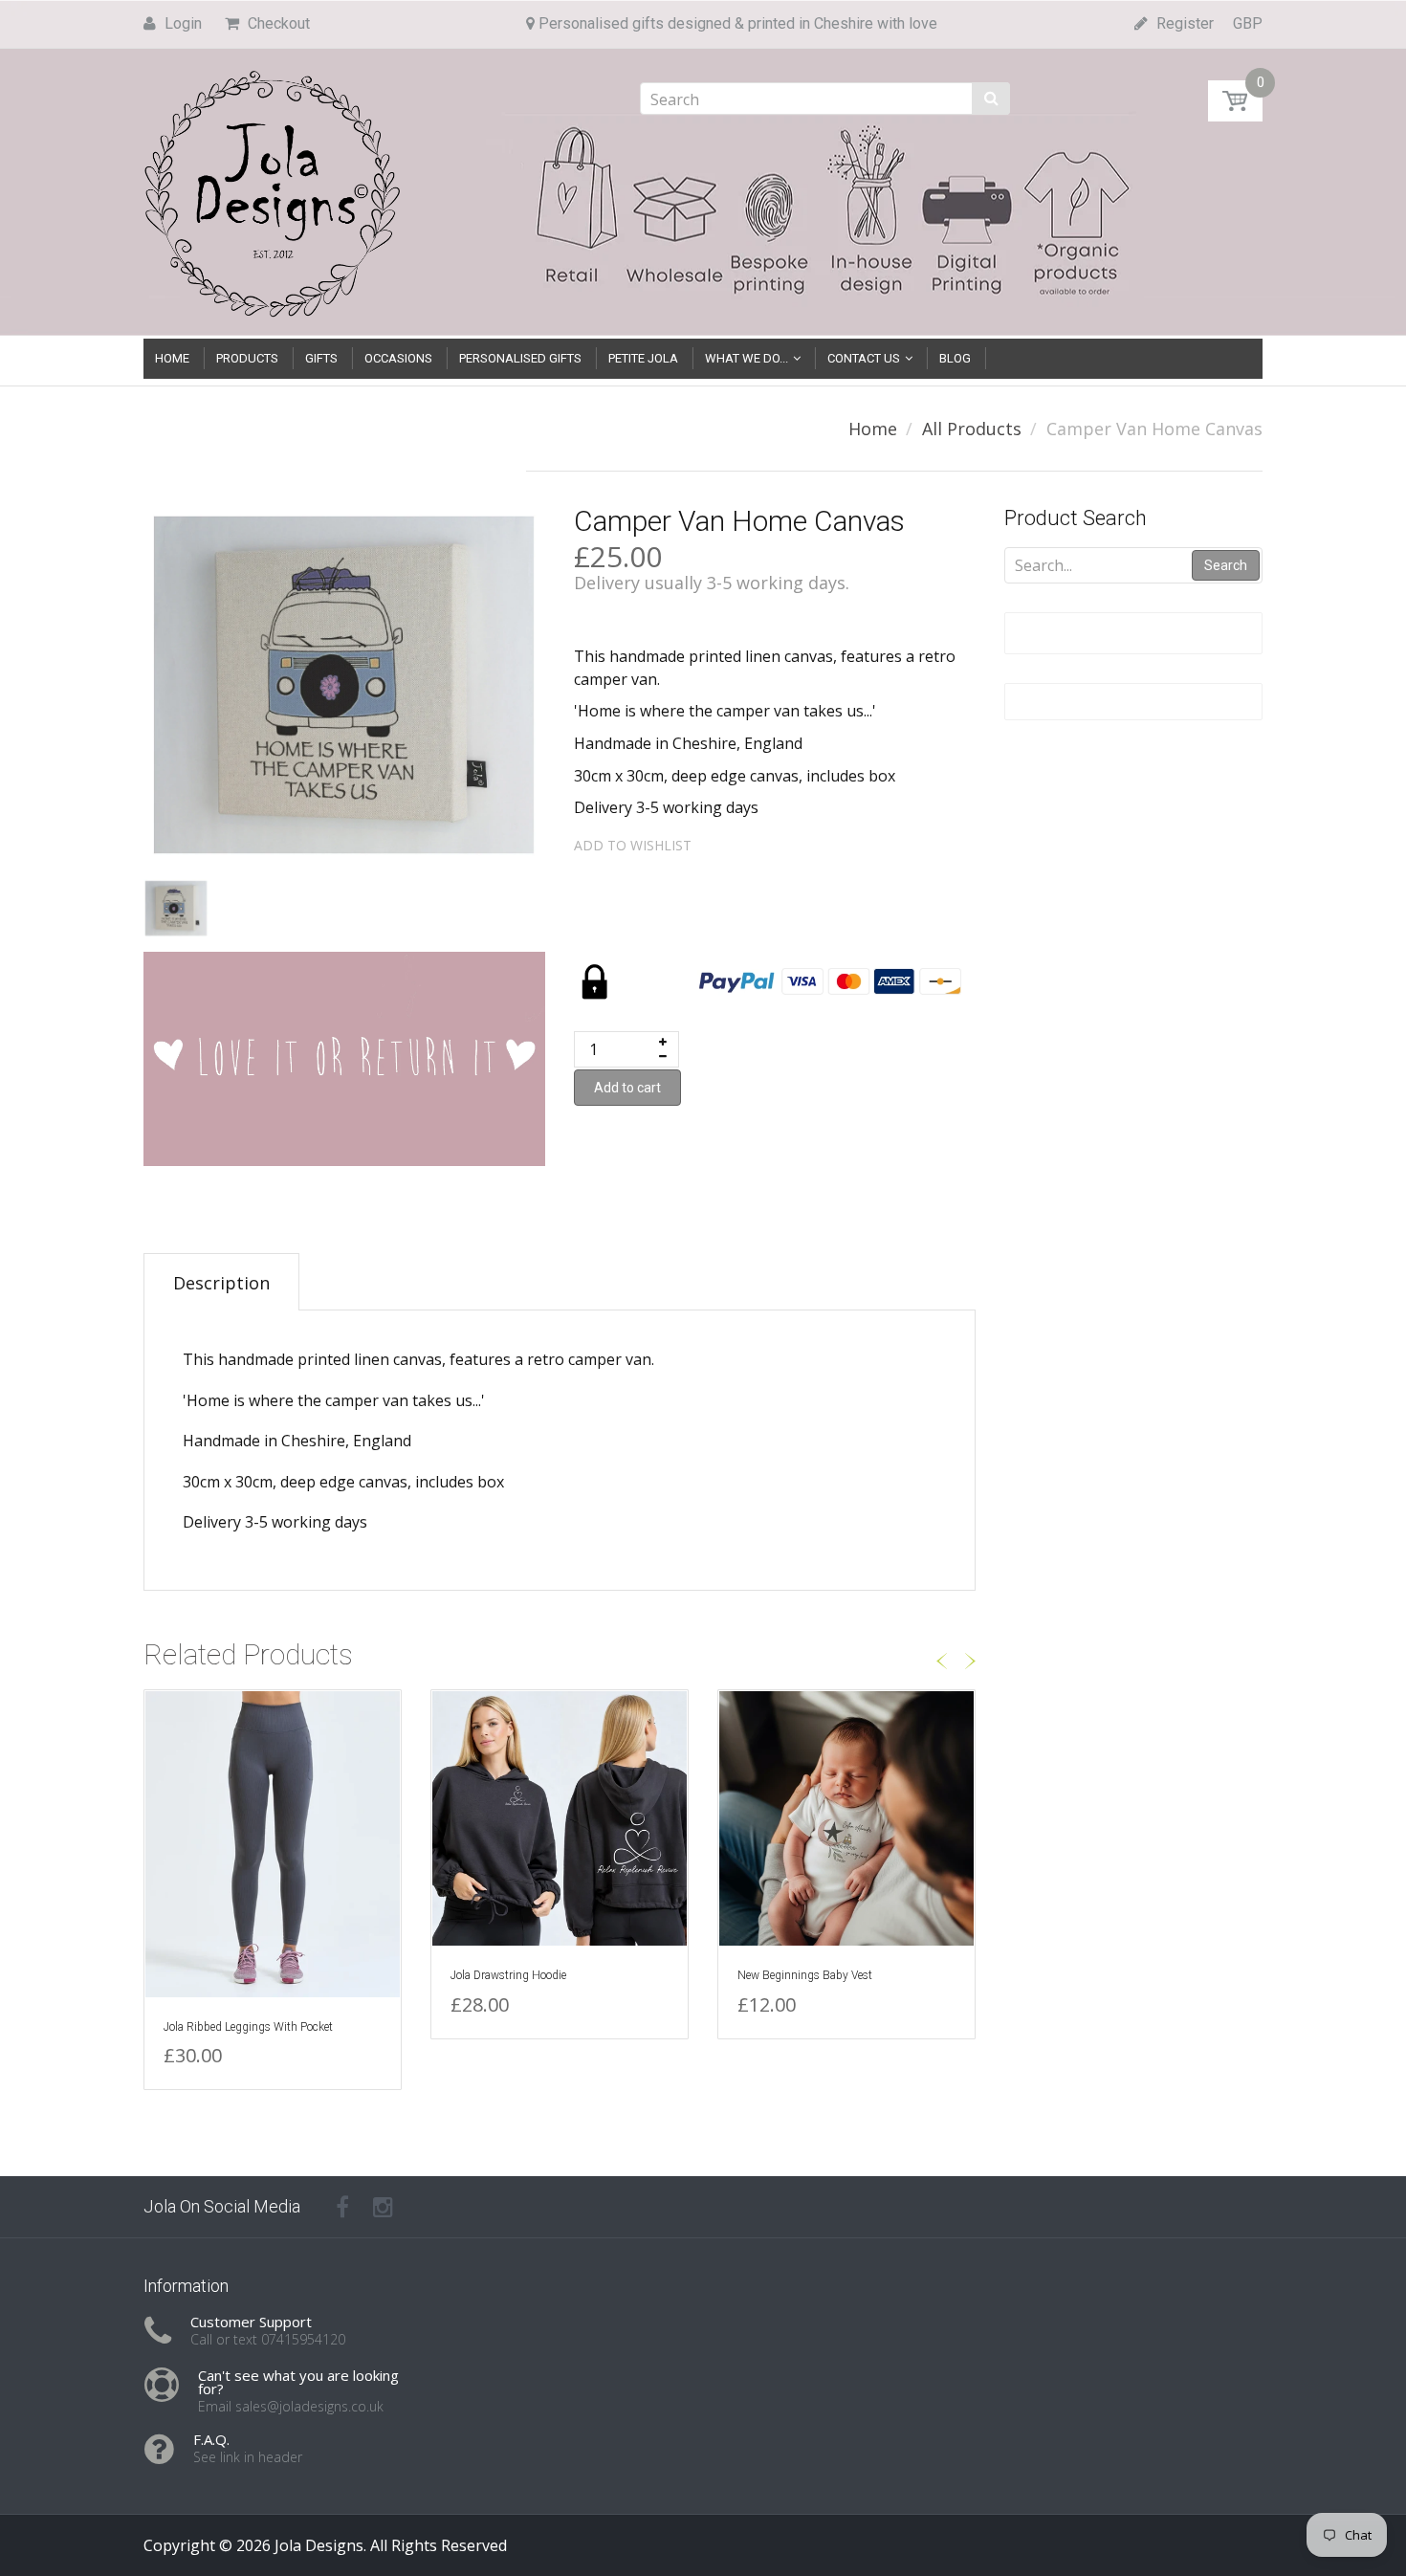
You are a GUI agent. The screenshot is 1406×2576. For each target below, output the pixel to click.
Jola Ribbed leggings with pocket (248, 2027)
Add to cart (627, 1088)
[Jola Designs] (273, 188)
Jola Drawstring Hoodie (508, 1975)
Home (873, 429)
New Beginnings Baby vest (805, 1975)
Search (1226, 565)
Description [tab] (221, 1283)
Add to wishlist (633, 845)
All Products (972, 429)
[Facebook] (342, 2207)
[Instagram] (383, 2207)
